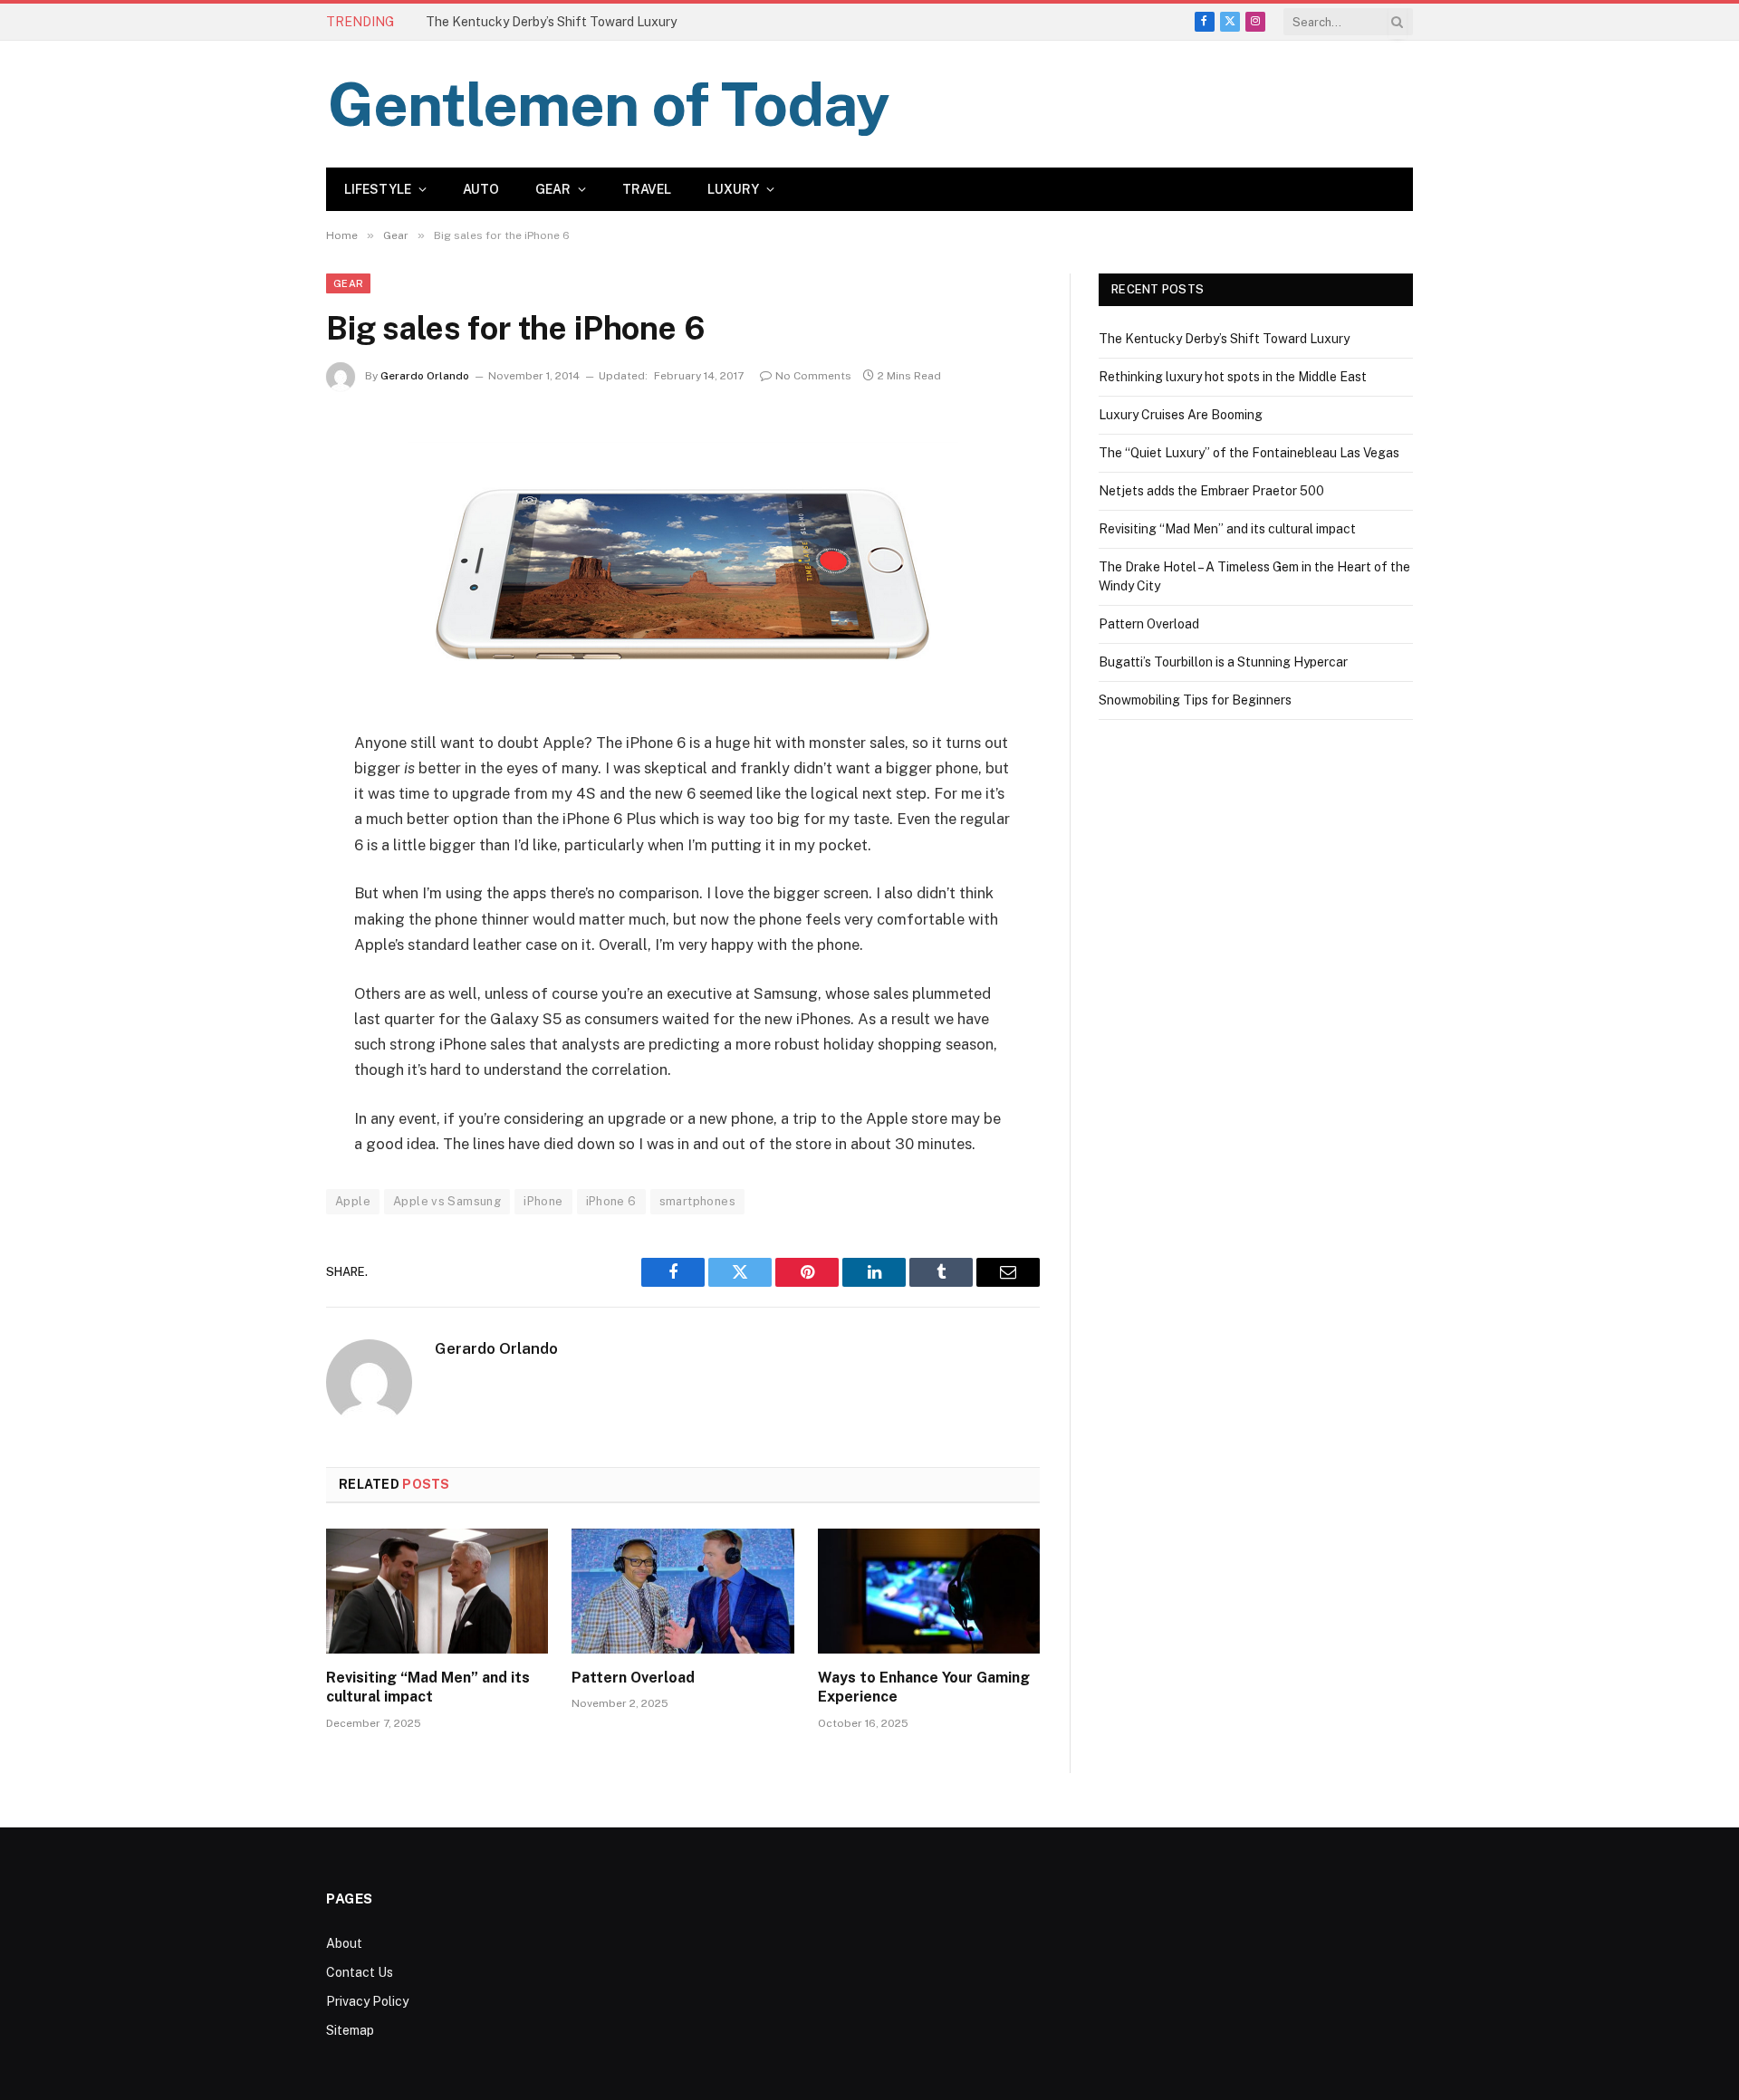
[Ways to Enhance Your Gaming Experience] (929, 1591)
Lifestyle (378, 189)
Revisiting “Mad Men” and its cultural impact (428, 1688)
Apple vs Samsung (447, 1201)
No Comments (813, 376)
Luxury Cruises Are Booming (1181, 415)
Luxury (733, 189)
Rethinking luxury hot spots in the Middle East (560, 22)
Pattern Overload (633, 1678)
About (344, 1943)
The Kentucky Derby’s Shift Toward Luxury (1224, 339)
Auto (481, 189)
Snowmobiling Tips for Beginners (1195, 700)
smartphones (697, 1201)
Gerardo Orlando (425, 376)
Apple (353, 1201)
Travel (647, 189)
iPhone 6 (611, 1201)
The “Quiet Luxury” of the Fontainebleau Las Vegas (1249, 453)
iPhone (543, 1201)
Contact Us (360, 1972)
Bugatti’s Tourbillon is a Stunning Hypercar (1223, 662)
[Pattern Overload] (682, 1591)
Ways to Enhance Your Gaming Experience (924, 1688)
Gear (553, 189)
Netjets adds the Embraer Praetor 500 (1211, 491)
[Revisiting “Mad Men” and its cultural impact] (437, 1591)
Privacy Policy (367, 2001)
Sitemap (350, 2030)
